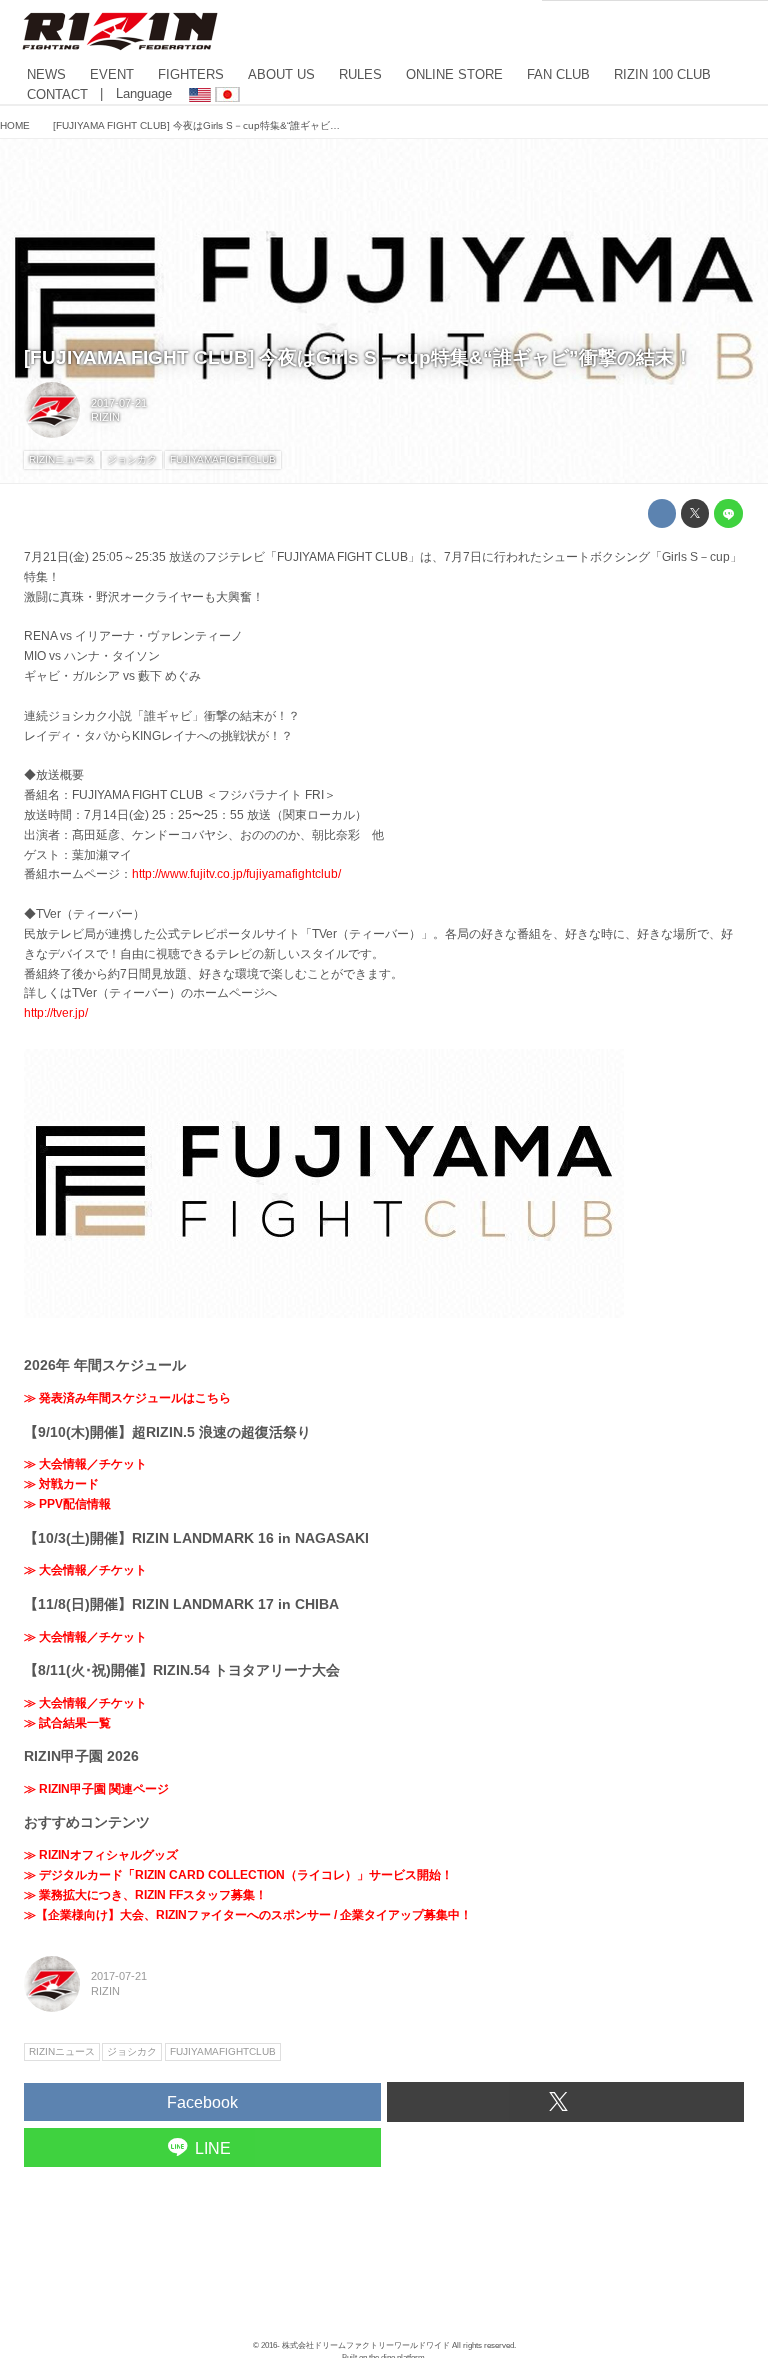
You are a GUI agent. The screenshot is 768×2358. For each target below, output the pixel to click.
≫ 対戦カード (61, 1484)
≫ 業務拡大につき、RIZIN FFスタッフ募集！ (145, 1895)
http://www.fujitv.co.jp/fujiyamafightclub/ (236, 874)
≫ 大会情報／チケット (85, 1464)
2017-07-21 (119, 403)
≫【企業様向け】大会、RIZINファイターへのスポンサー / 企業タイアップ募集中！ (248, 1915)
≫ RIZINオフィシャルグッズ (101, 1855)
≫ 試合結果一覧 (67, 1723)
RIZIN (105, 417)
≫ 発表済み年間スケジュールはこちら (127, 1398)
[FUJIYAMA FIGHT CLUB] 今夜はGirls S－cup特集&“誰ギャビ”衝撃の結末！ (358, 357)
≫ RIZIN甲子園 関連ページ (96, 1789)
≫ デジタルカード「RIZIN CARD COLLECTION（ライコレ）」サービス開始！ (238, 1875)
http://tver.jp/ (56, 1013)
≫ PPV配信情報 (67, 1504)
